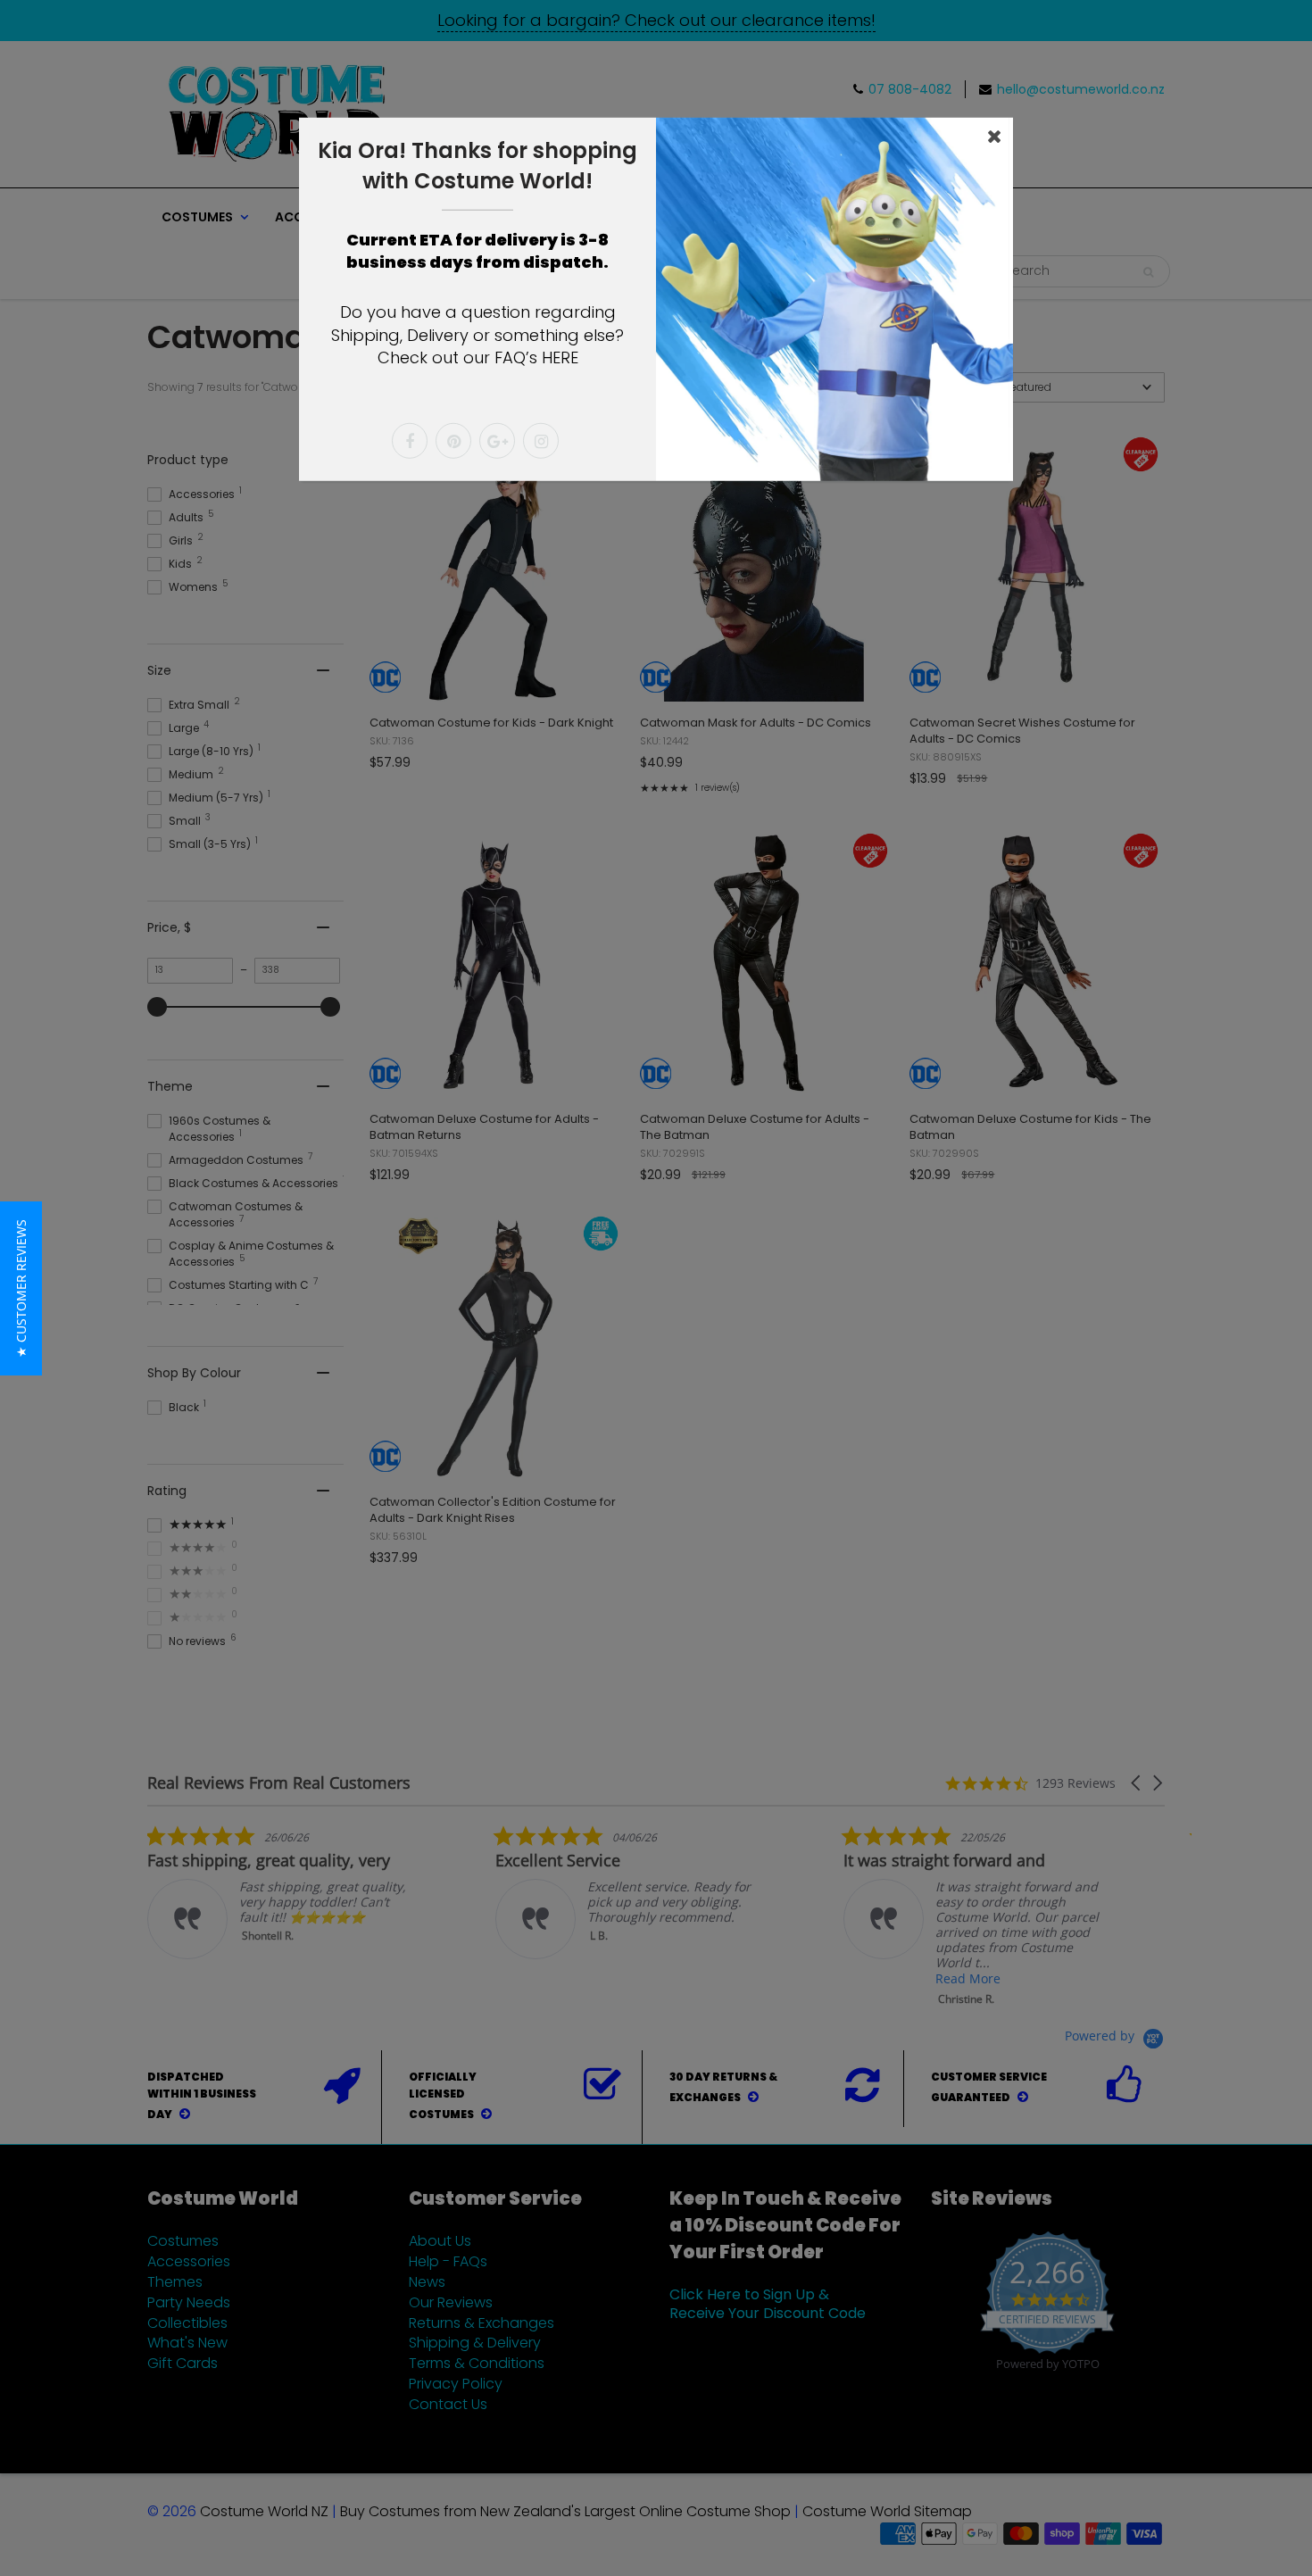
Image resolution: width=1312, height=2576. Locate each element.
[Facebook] (410, 441)
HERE (560, 357)
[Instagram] (541, 441)
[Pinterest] (453, 441)
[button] (21, 1288)
